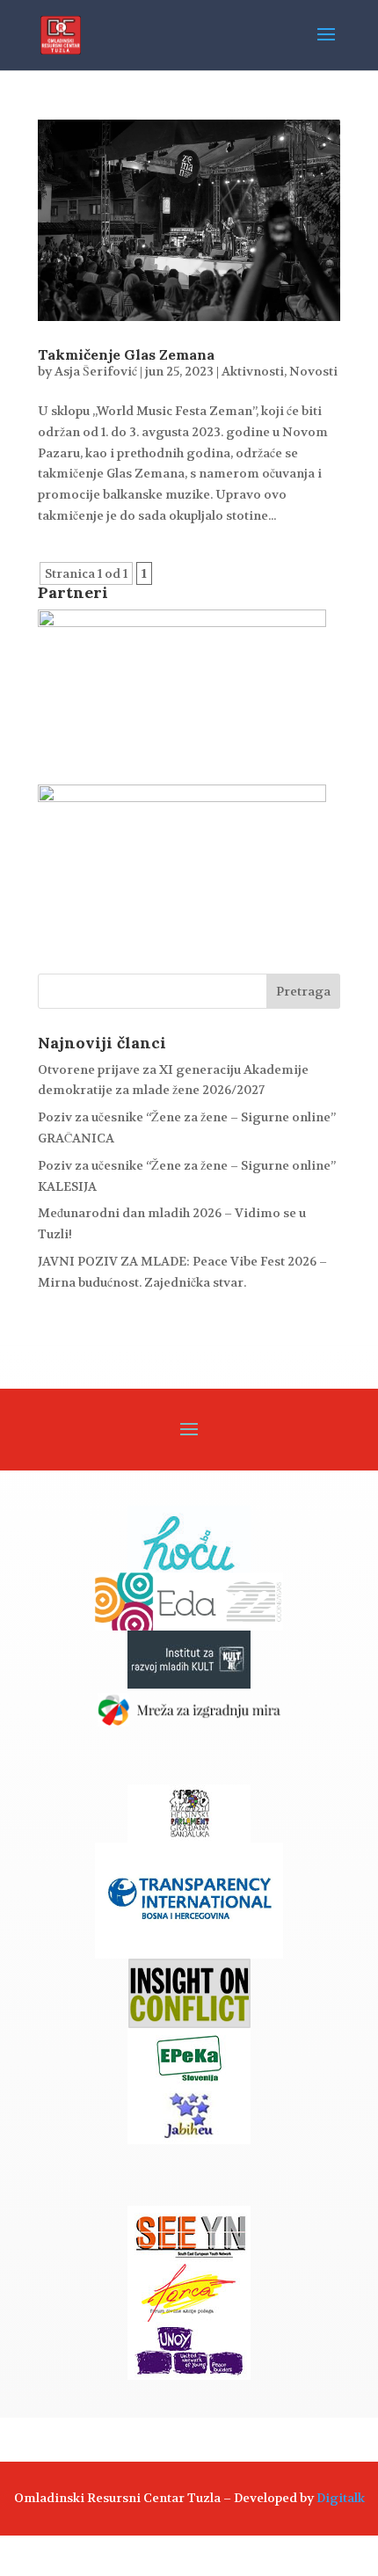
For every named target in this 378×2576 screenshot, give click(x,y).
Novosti (313, 371)
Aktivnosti (253, 371)
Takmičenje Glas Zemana (126, 354)
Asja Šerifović (96, 371)
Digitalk (341, 2498)
